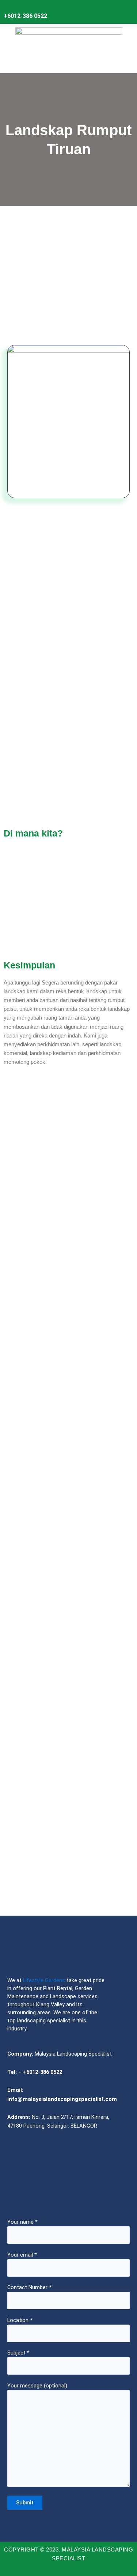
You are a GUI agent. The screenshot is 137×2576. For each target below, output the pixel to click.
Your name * (22, 2222)
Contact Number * (29, 2287)
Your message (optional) (37, 2386)
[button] (68, 62)
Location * (20, 2320)
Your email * (22, 2255)
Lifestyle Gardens (44, 1980)
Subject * (18, 2353)
